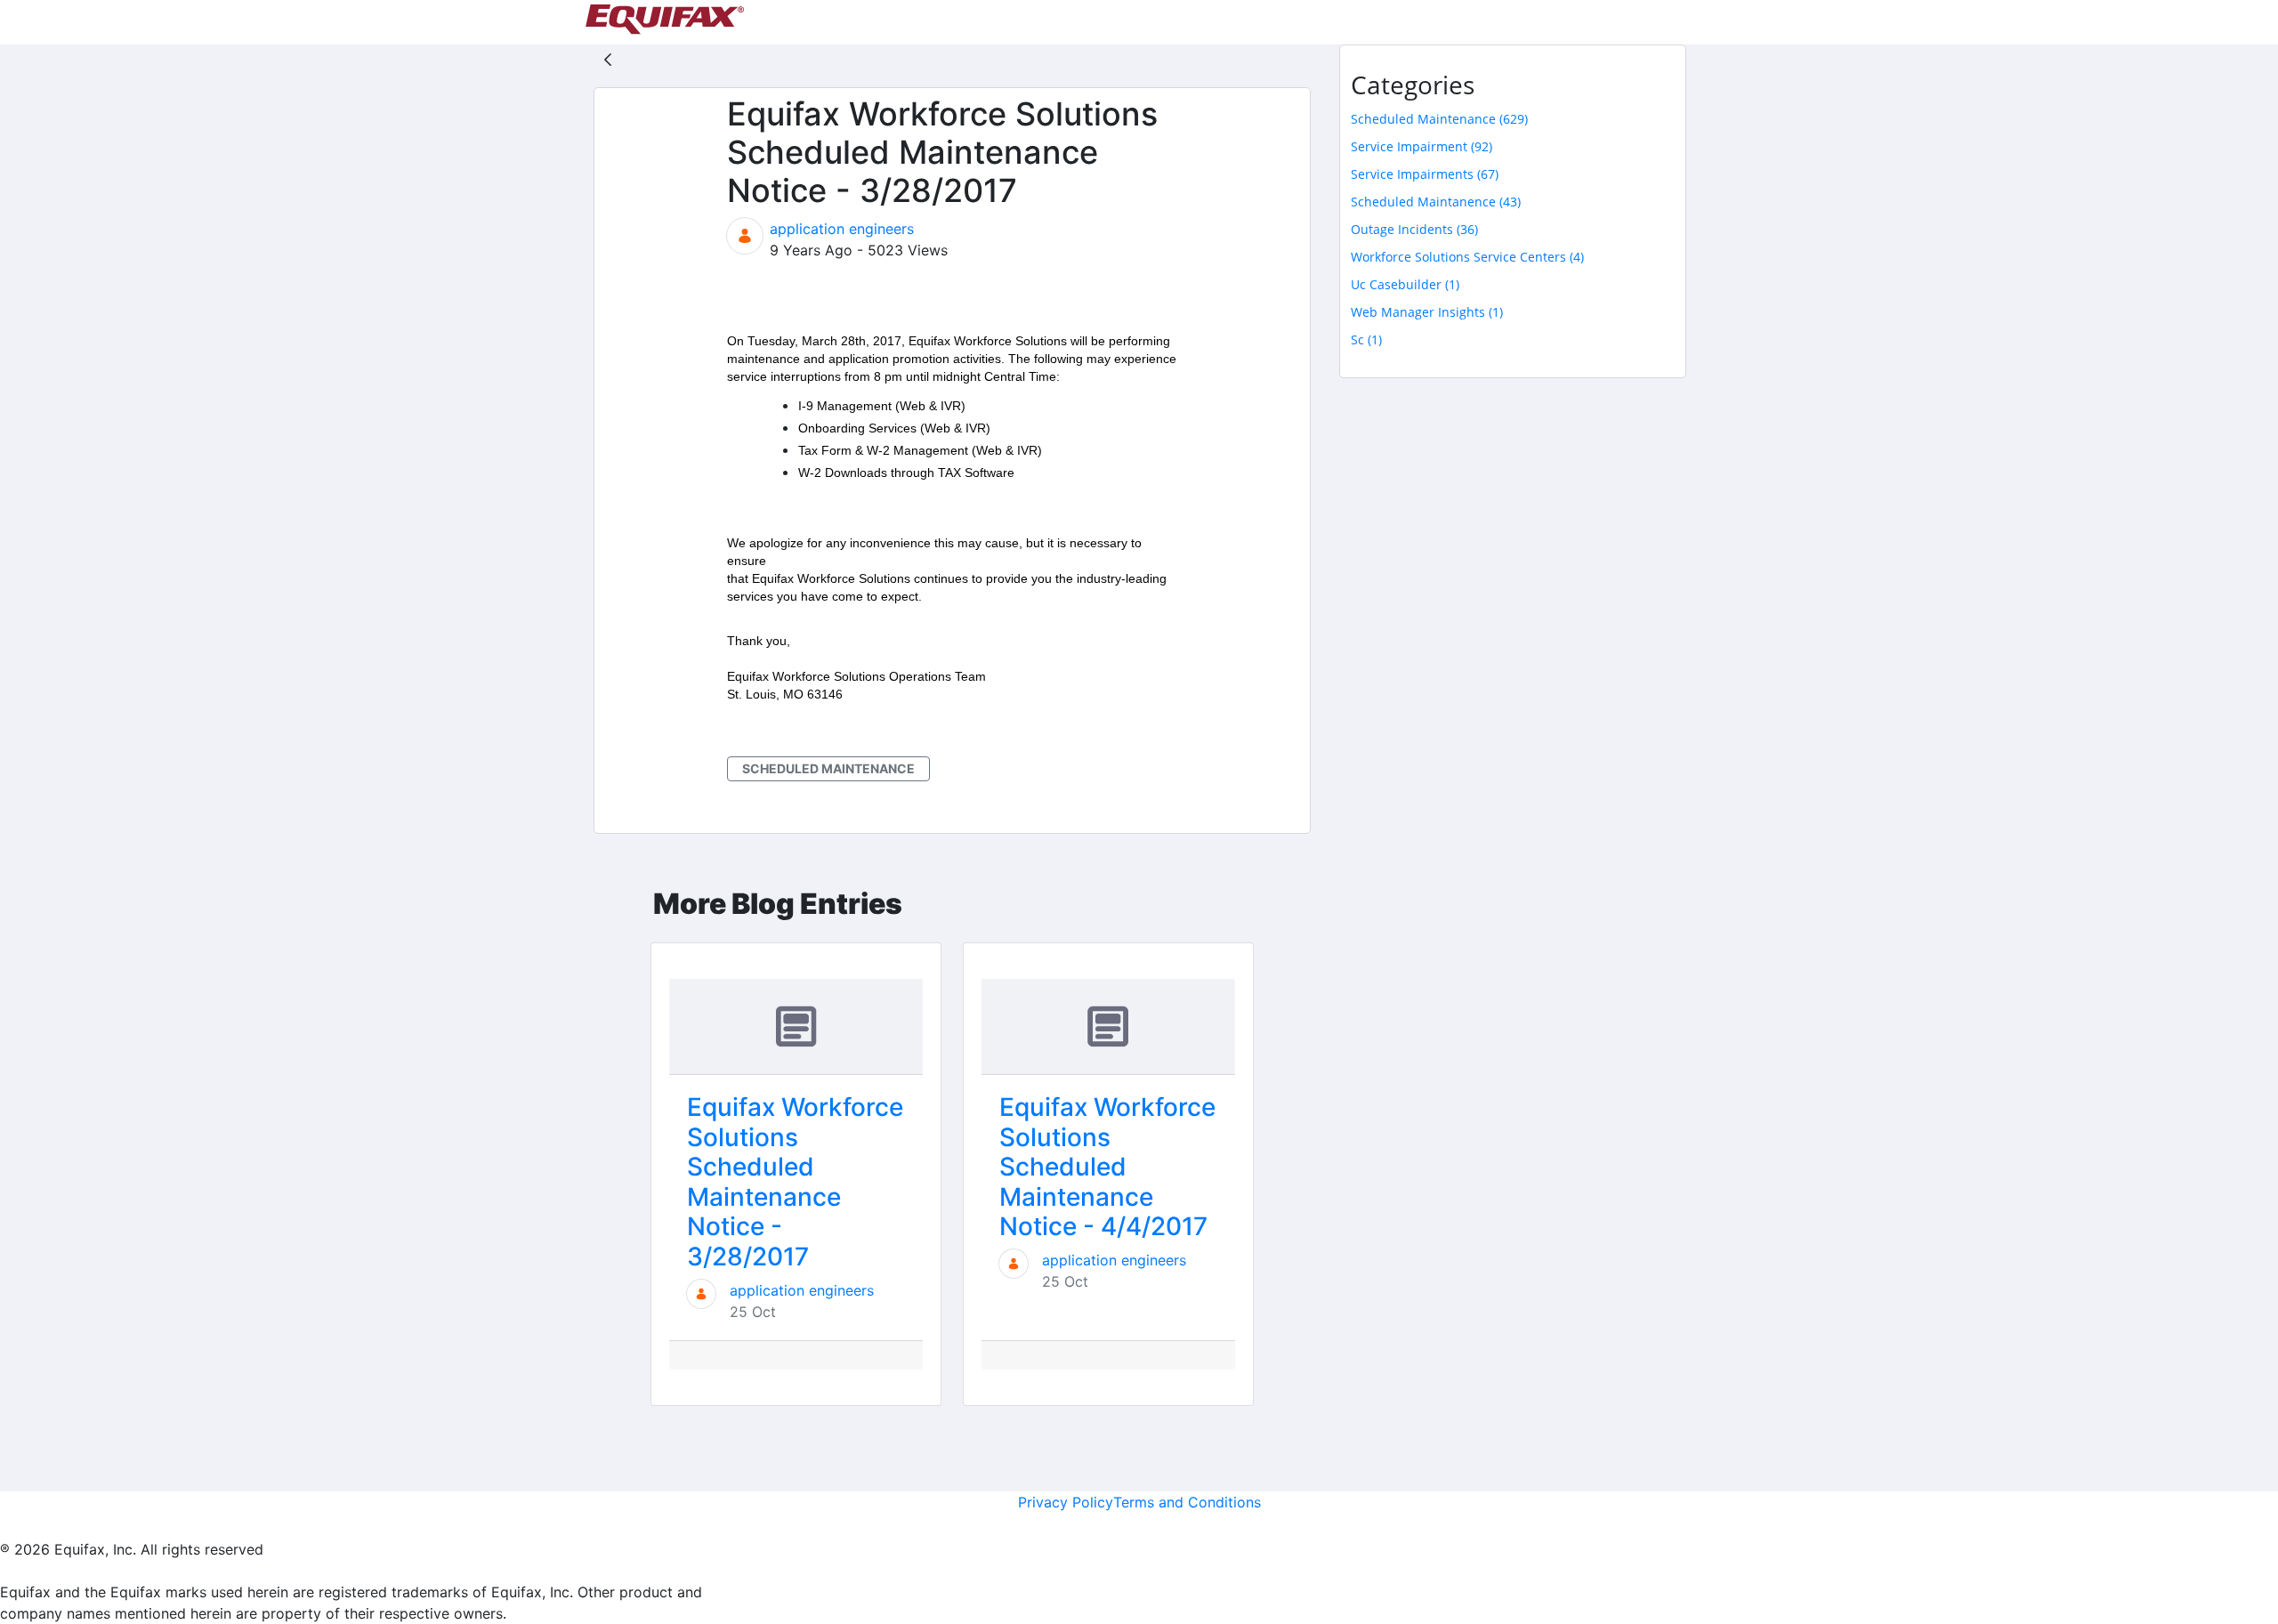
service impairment (1422, 146)
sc (1366, 339)
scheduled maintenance (828, 768)
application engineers (842, 229)
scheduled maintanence (1436, 202)
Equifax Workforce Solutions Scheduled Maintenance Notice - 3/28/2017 (795, 1182)
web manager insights (1427, 312)
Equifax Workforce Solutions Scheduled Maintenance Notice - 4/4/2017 (1107, 1167)
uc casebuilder (1405, 284)
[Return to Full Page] (608, 59)
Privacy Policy (1066, 1502)
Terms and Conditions (1187, 1502)
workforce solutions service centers (1467, 257)
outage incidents (1414, 229)
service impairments (1425, 174)
